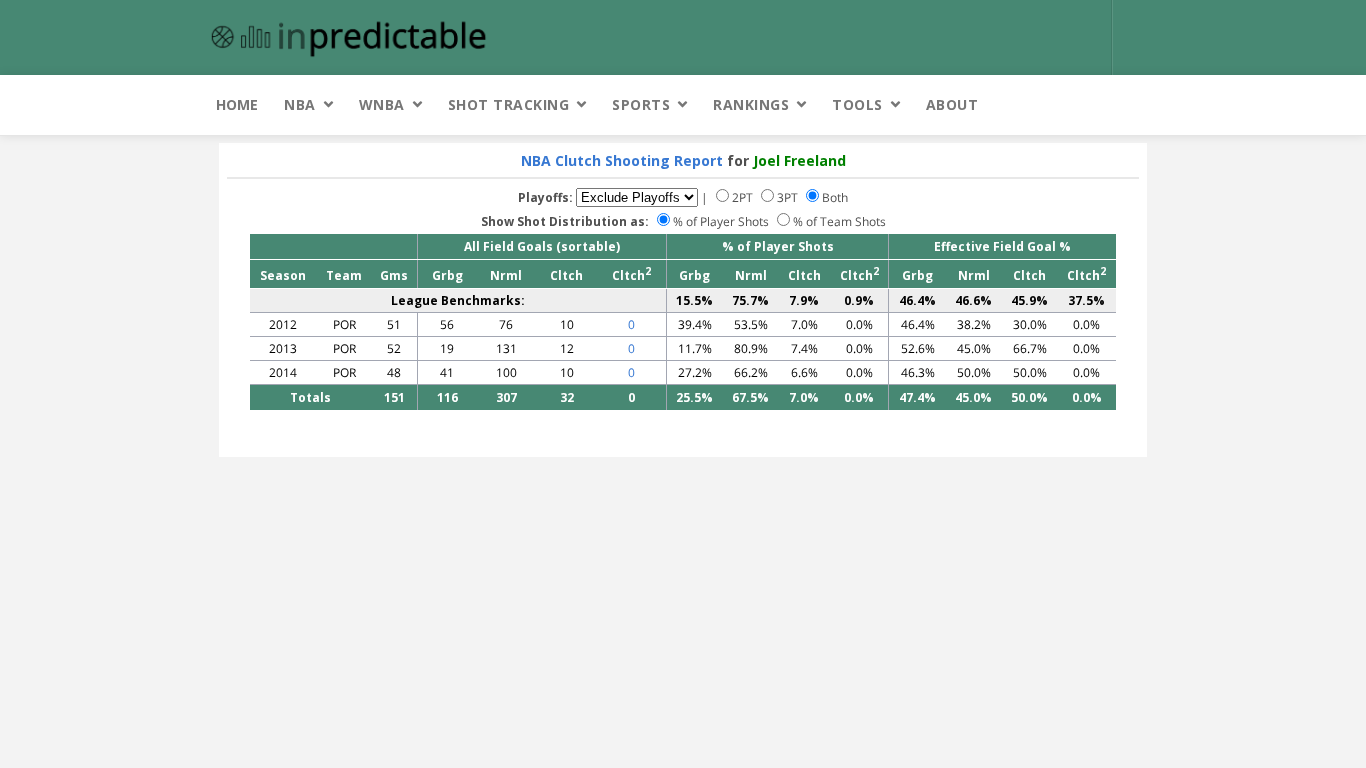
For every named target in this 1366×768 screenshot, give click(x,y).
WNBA (382, 104)
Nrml (506, 275)
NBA (300, 104)
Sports (641, 104)
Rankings (751, 104)
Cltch (566, 275)
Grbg (447, 275)
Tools (857, 104)
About (952, 104)
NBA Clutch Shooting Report (622, 160)
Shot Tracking (509, 104)
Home (237, 104)
